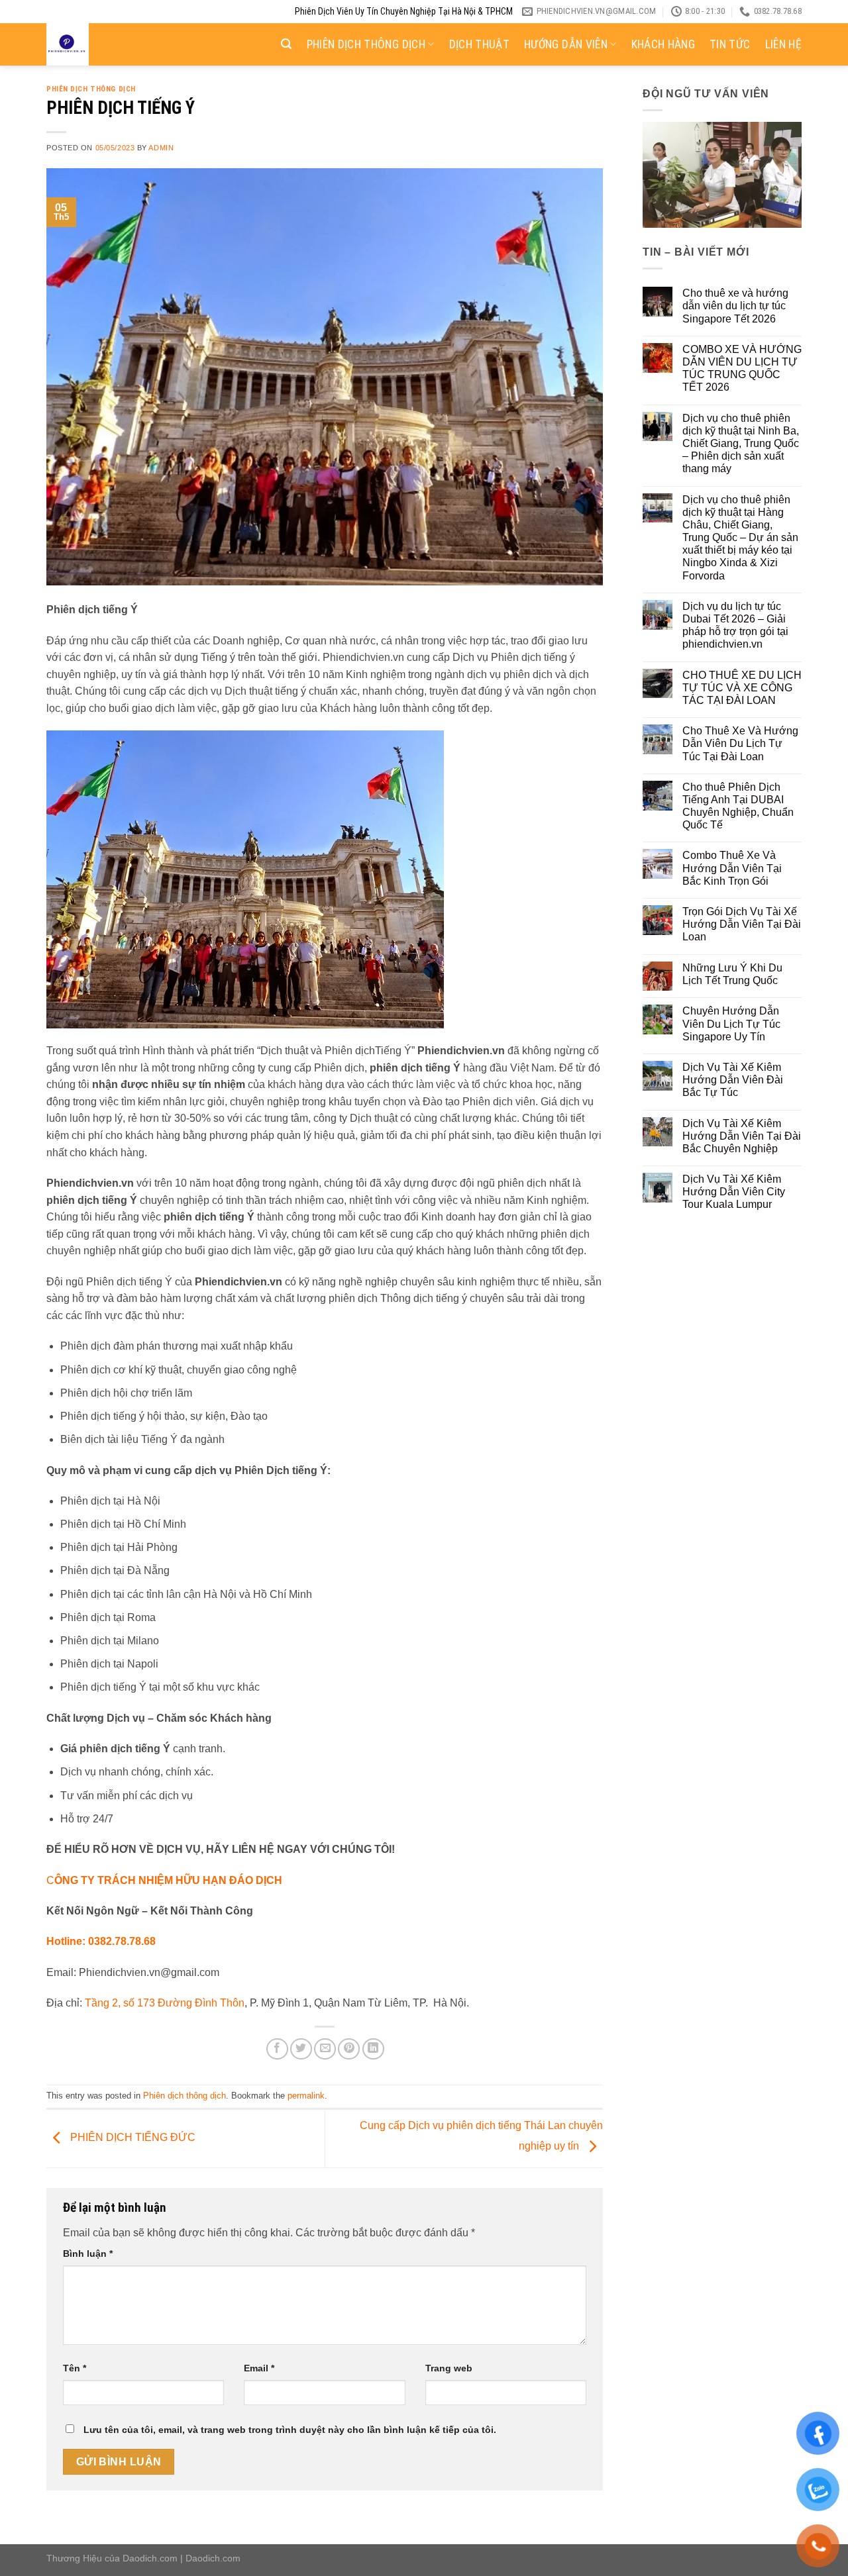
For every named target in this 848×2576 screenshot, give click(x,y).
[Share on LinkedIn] (373, 2049)
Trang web (449, 2368)
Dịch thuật (480, 44)
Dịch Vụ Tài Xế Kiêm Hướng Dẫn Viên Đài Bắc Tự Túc (733, 1080)
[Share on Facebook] (277, 2049)
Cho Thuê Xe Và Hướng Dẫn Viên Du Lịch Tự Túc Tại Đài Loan (740, 743)
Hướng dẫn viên (566, 44)
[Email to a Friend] (325, 2049)
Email (259, 2368)
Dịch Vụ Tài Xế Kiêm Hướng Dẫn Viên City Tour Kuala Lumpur (734, 1192)
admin (161, 148)
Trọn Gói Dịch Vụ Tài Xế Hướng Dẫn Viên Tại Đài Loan (742, 924)
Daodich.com (150, 2558)
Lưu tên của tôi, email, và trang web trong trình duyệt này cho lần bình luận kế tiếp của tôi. (290, 2430)
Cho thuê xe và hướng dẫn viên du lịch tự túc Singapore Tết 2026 (735, 306)
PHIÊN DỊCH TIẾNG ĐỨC (132, 2138)
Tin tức (730, 44)
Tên (75, 2368)
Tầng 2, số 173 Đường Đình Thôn (165, 2003)
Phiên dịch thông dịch (366, 44)
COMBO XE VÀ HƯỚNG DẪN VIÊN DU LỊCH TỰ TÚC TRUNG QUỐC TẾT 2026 (742, 369)
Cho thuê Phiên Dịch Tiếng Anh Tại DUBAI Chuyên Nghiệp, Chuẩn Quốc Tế (738, 806)
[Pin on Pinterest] (349, 2049)
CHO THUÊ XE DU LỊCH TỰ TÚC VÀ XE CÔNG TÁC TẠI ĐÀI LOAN (742, 688)
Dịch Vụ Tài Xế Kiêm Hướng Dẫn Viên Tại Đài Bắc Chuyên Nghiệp (742, 1136)
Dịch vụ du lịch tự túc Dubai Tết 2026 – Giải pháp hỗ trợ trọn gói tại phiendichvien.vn (735, 625)
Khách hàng (663, 44)
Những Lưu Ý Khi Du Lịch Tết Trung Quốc (732, 974)
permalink (306, 2096)
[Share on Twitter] (301, 2049)
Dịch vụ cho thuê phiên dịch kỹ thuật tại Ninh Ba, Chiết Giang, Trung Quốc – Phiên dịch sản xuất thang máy (741, 444)
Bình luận (88, 2254)
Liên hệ (783, 44)
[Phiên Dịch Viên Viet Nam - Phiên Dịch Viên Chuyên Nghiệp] (111, 44)
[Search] (286, 44)
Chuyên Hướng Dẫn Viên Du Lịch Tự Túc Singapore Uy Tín (731, 1023)
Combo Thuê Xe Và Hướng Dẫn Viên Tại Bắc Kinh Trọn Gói (732, 868)
